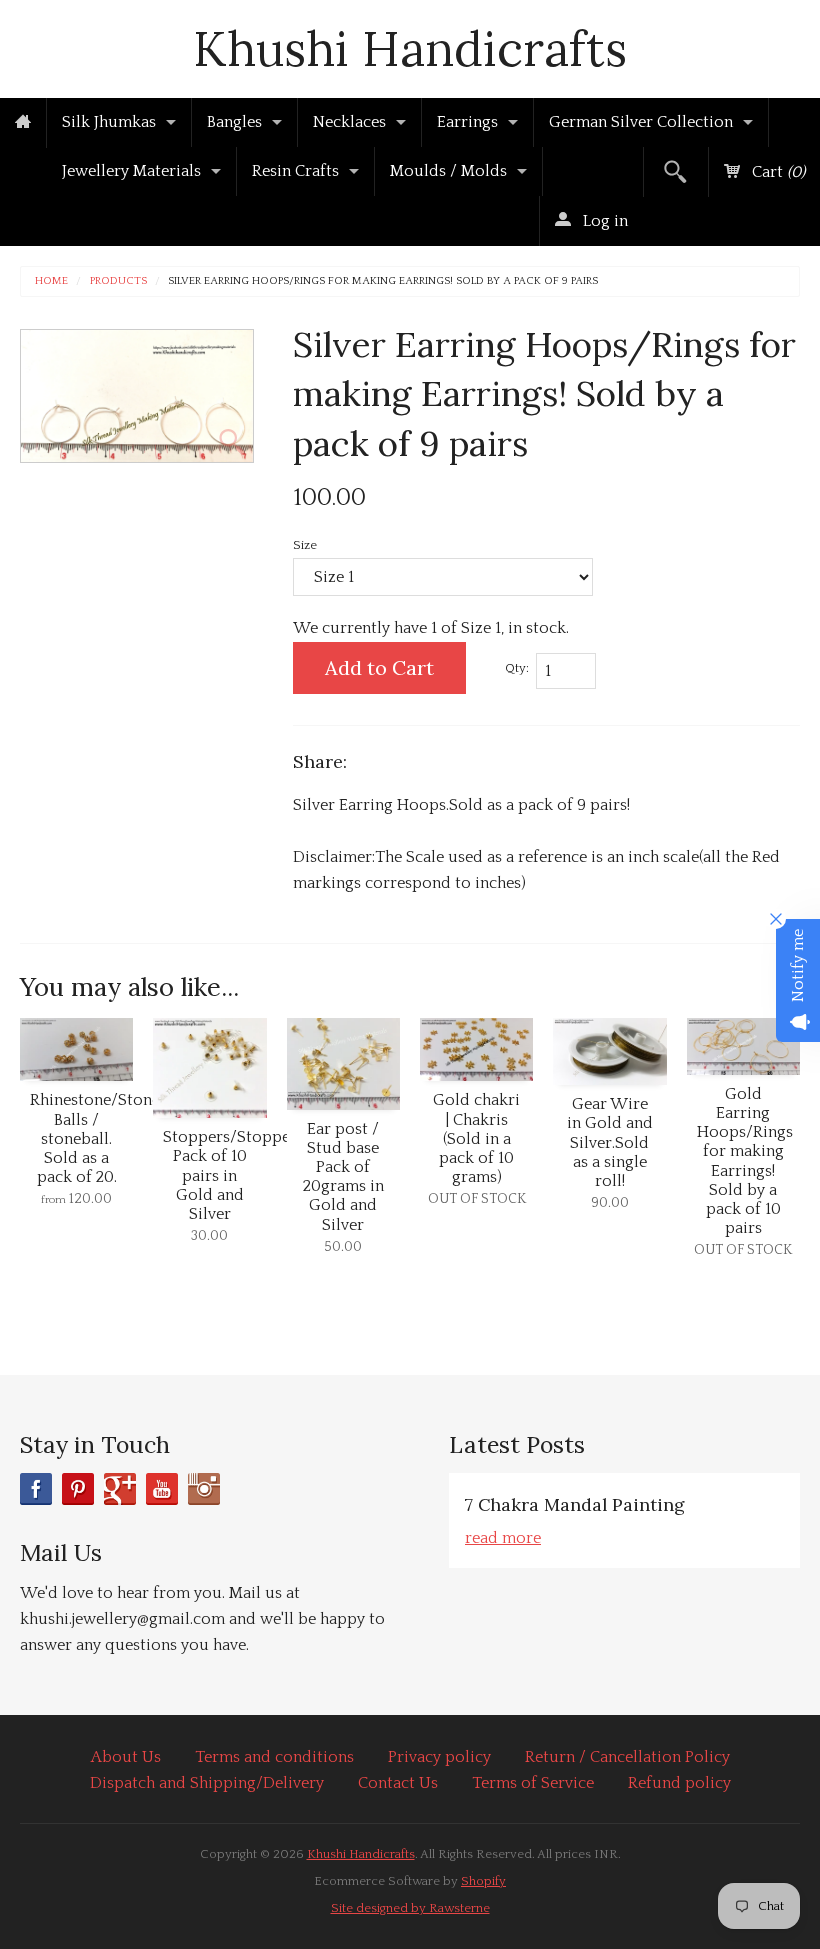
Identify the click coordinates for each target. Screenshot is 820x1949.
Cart (776, 172)
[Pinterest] (78, 1489)
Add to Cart (379, 667)
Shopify (483, 1881)
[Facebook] (36, 1489)
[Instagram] (204, 1489)
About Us (126, 1757)
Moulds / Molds (448, 171)
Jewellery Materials (131, 171)
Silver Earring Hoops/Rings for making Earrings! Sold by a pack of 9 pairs (383, 281)
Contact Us (398, 1783)
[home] (23, 123)
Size (305, 545)
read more (503, 1538)
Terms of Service (533, 1783)
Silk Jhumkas (109, 122)
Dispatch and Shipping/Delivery (207, 1783)
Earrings (467, 122)
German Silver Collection (641, 122)
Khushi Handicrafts (410, 48)
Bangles (234, 122)
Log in (603, 221)
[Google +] (120, 1489)
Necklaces (349, 122)
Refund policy (679, 1783)
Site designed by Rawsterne (410, 1908)
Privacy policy (439, 1757)
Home (51, 281)
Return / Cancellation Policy (627, 1757)
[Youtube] (162, 1489)
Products (118, 281)
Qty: (517, 668)
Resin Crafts (295, 171)
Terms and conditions (274, 1757)
